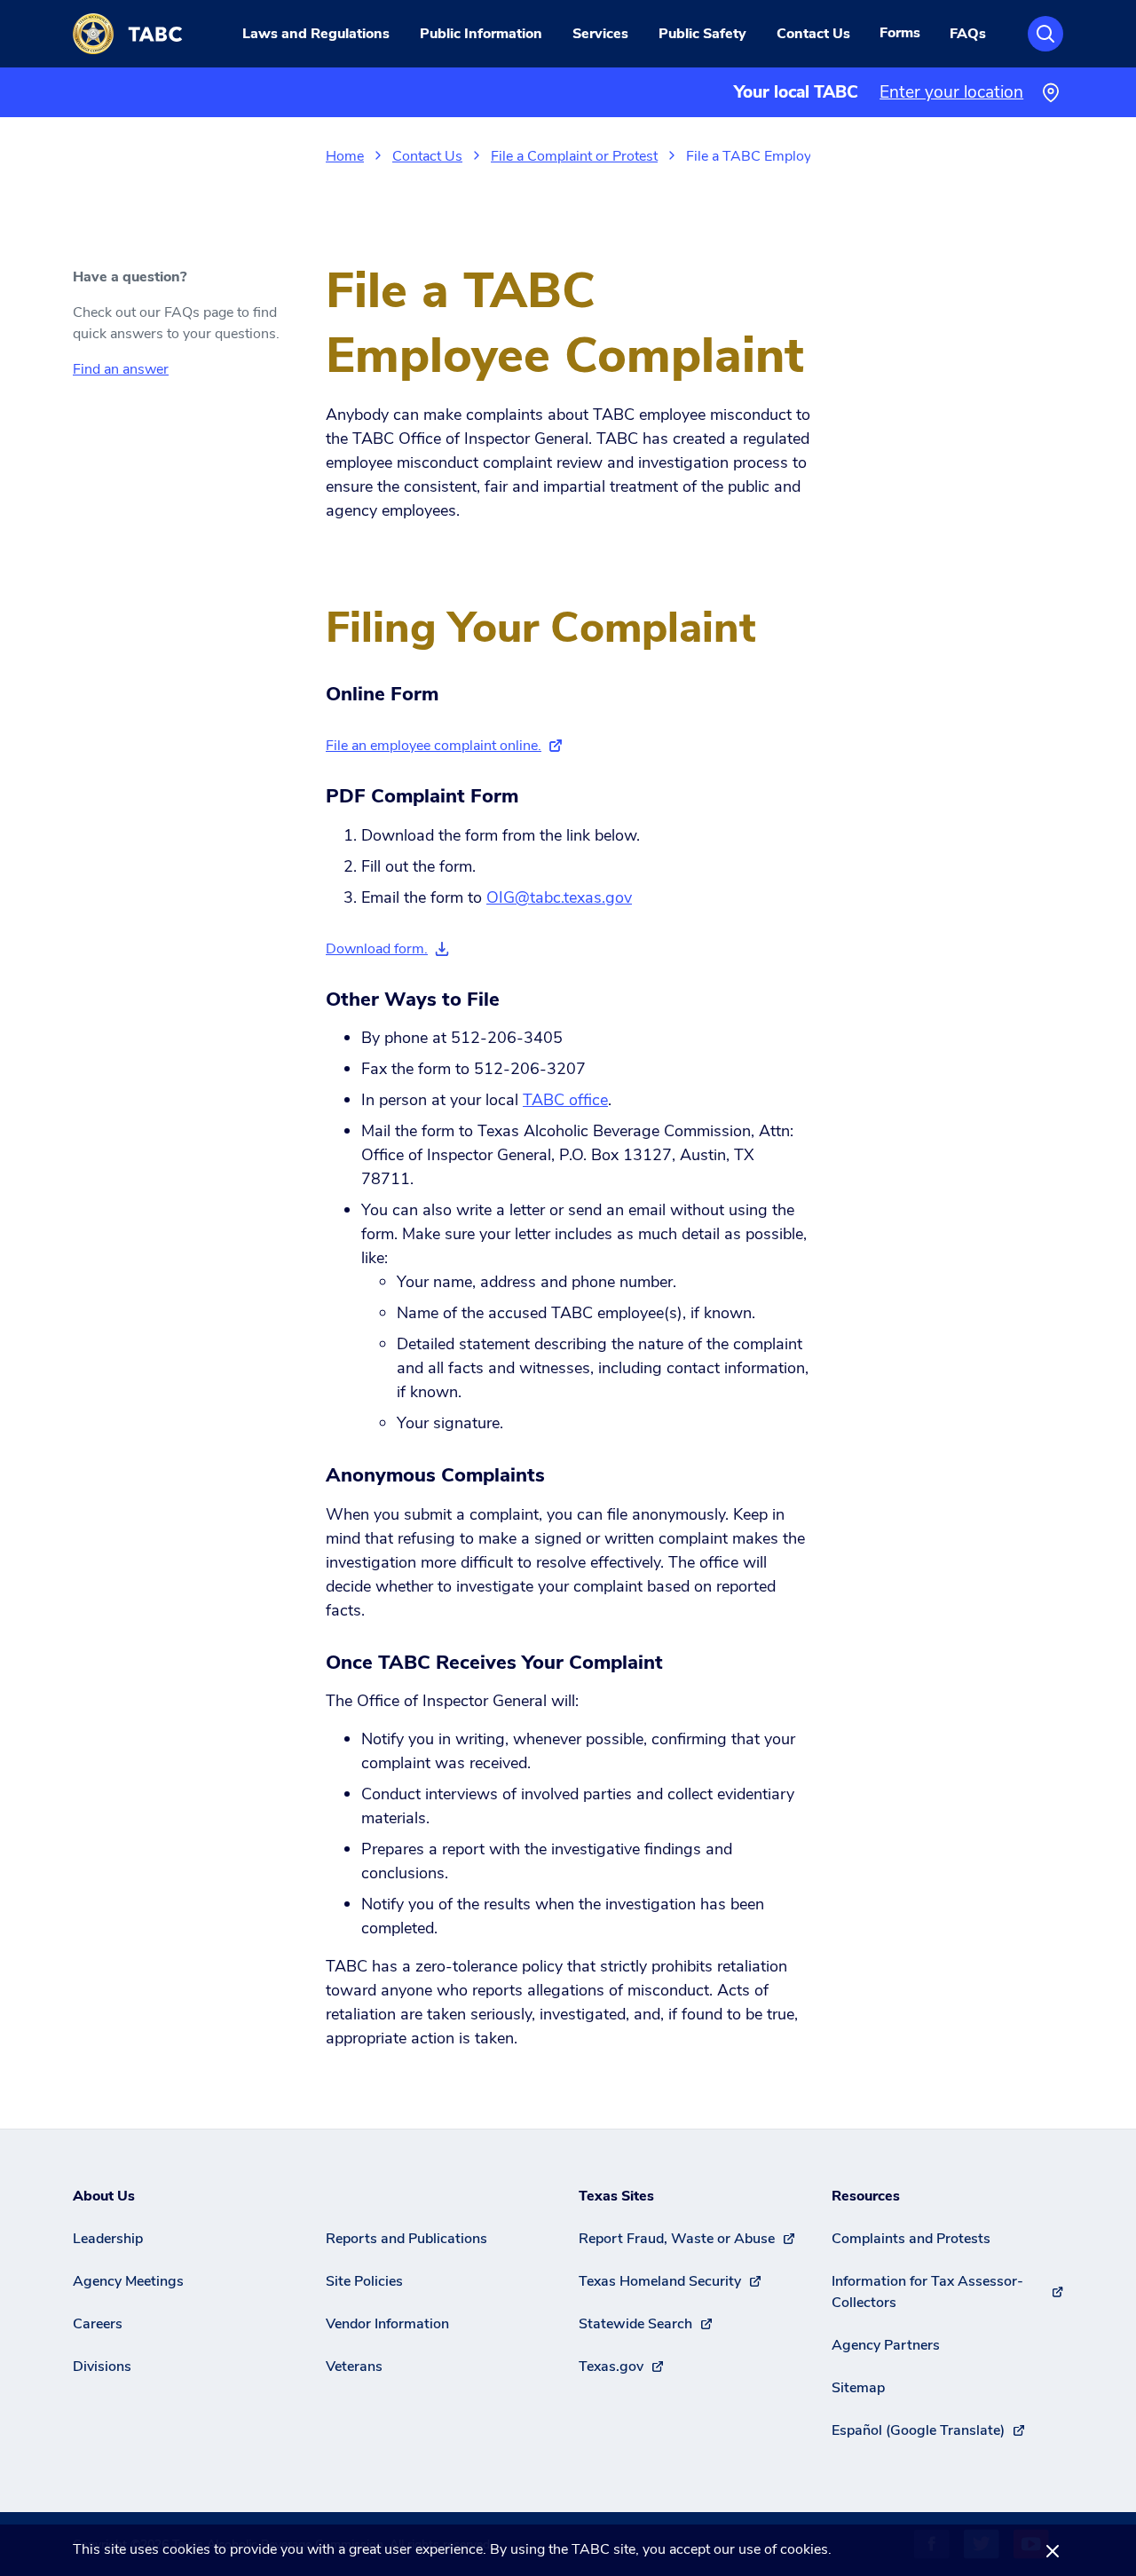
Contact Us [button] (813, 34)
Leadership (108, 2239)
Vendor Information (387, 2324)
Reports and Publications (406, 2239)
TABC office (565, 1100)
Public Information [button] (481, 34)
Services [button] (600, 34)
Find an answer (121, 369)
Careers (98, 2324)
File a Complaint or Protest (574, 156)
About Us (104, 2196)
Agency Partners (886, 2345)
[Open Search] (1045, 34)
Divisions (102, 2367)
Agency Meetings (128, 2281)
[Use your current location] (1050, 93)
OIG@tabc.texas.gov (559, 897)
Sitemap (858, 2388)
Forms (900, 33)
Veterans (354, 2367)
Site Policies (364, 2281)
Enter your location (951, 92)
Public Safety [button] (702, 34)
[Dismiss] (1053, 2550)
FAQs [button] (968, 34)
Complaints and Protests (911, 2239)
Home (345, 156)
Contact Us (427, 156)
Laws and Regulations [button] (316, 34)
